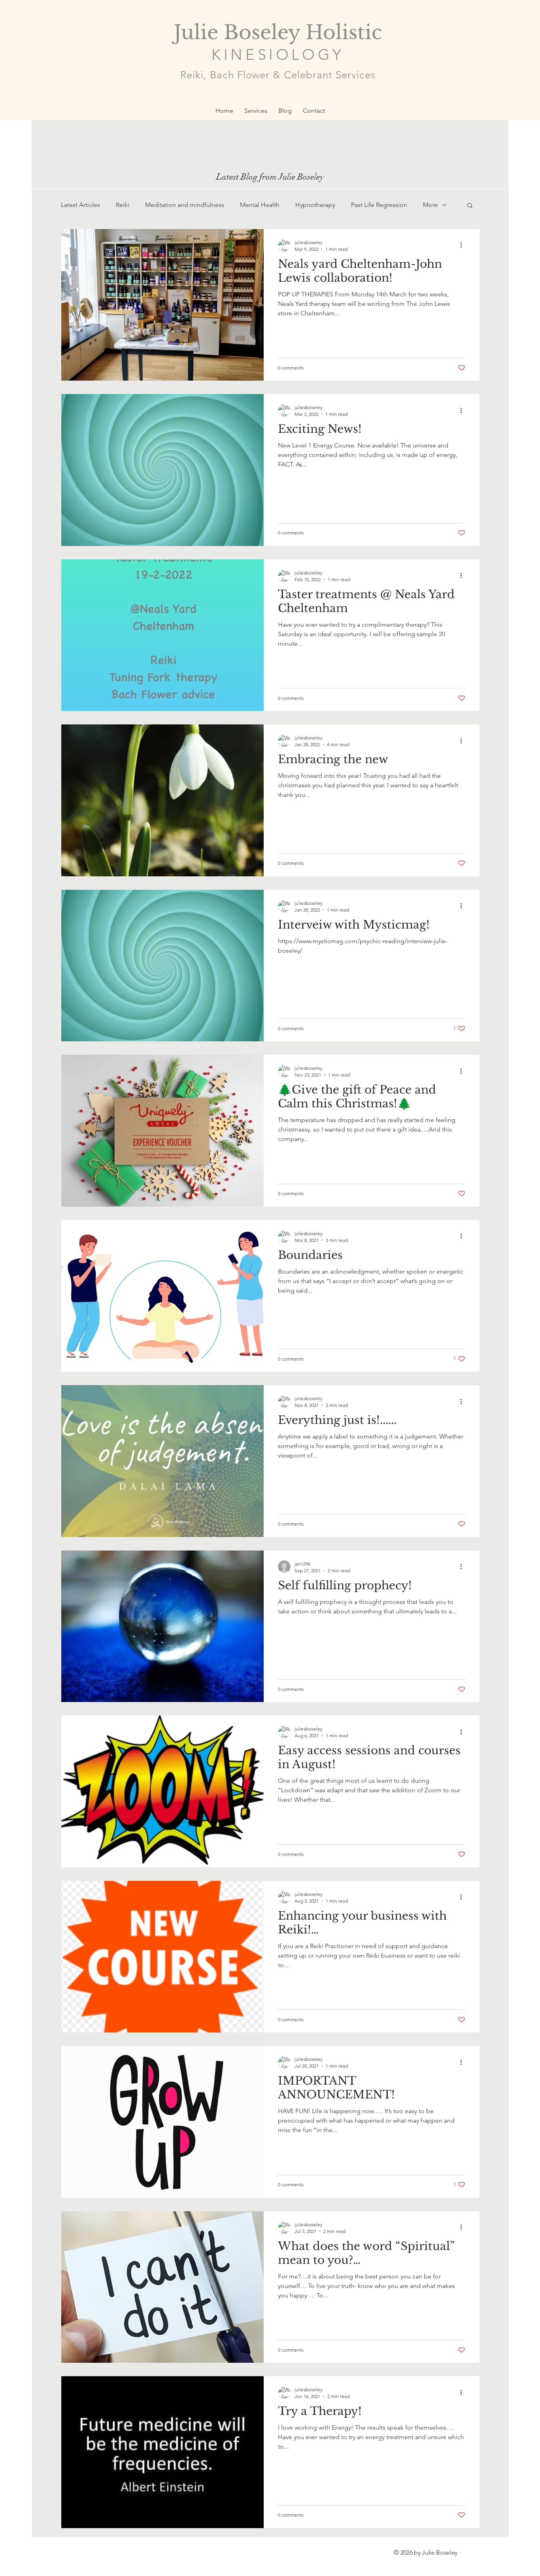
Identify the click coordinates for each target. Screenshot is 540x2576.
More (430, 205)
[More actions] (464, 245)
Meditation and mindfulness (185, 205)
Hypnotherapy (315, 205)
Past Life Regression (379, 205)
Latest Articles (80, 205)
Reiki (123, 205)
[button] (470, 206)
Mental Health (260, 205)
